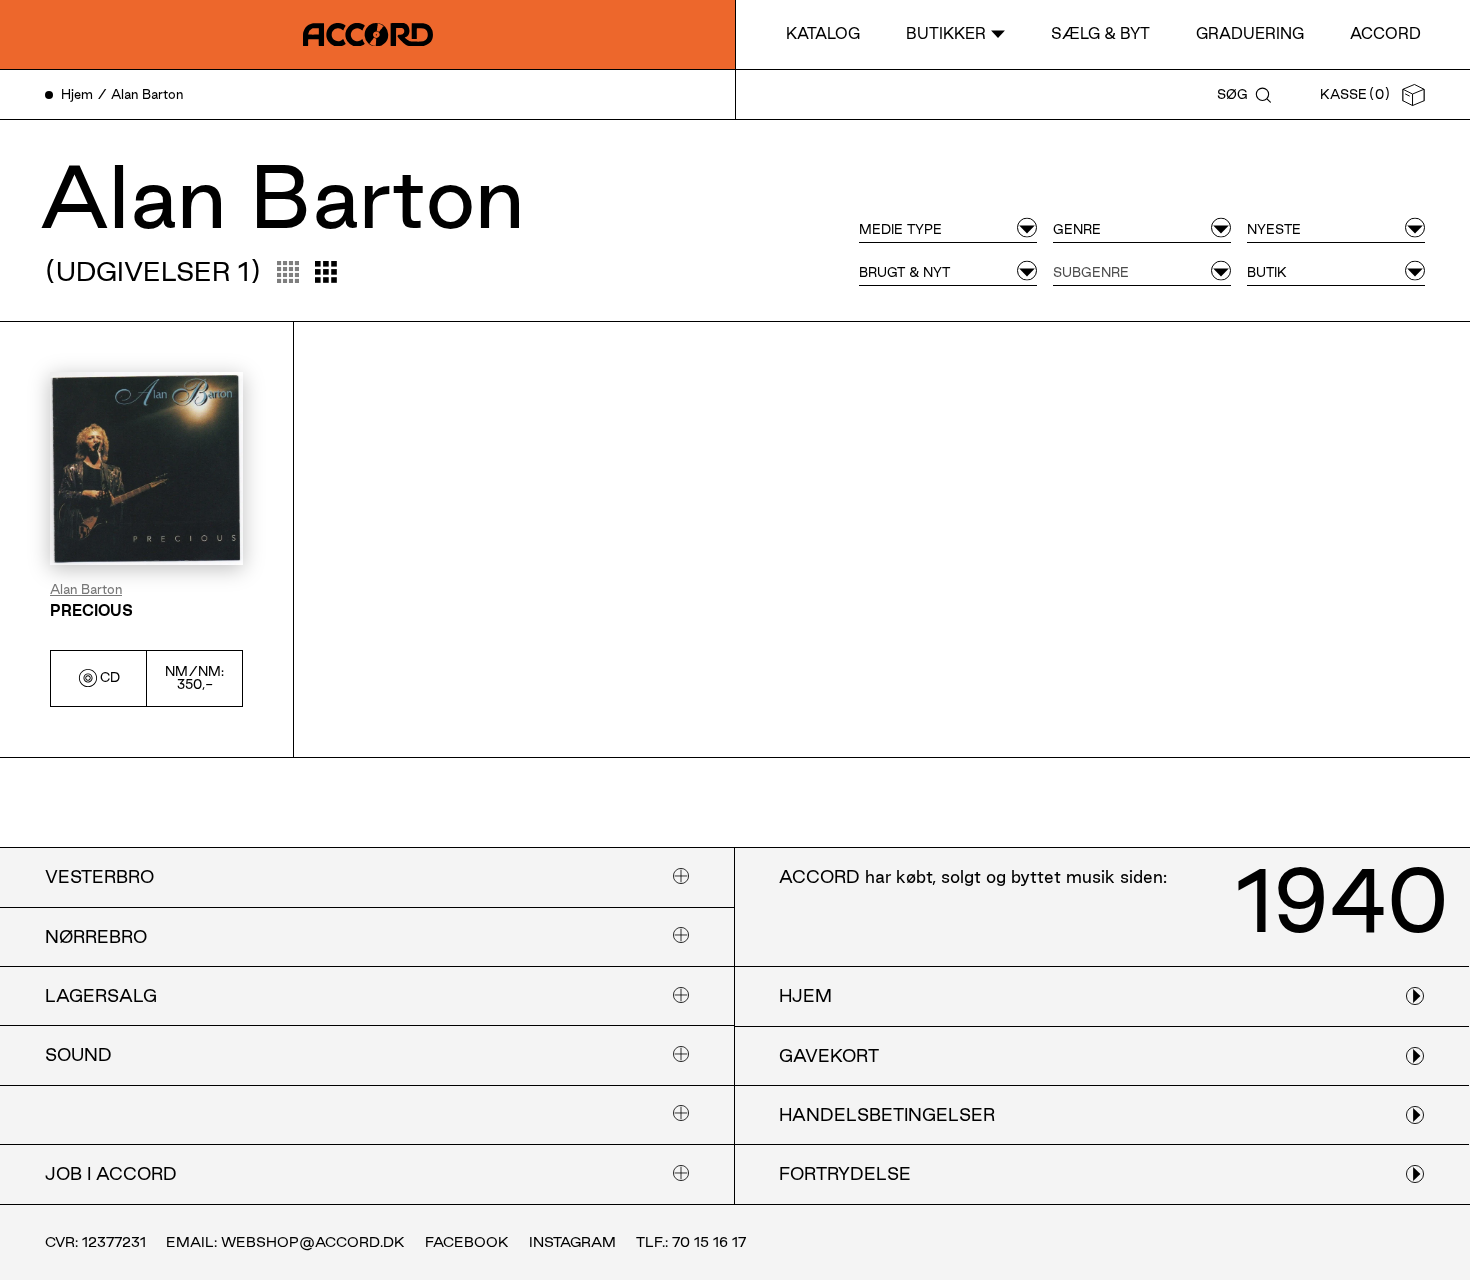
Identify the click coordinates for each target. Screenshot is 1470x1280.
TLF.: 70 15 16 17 (691, 1242)
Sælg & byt (1100, 33)
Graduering (1250, 33)
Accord (1385, 33)
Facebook (467, 1242)
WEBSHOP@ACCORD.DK (313, 1242)
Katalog (823, 33)
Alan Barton (86, 589)
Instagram (572, 1242)
